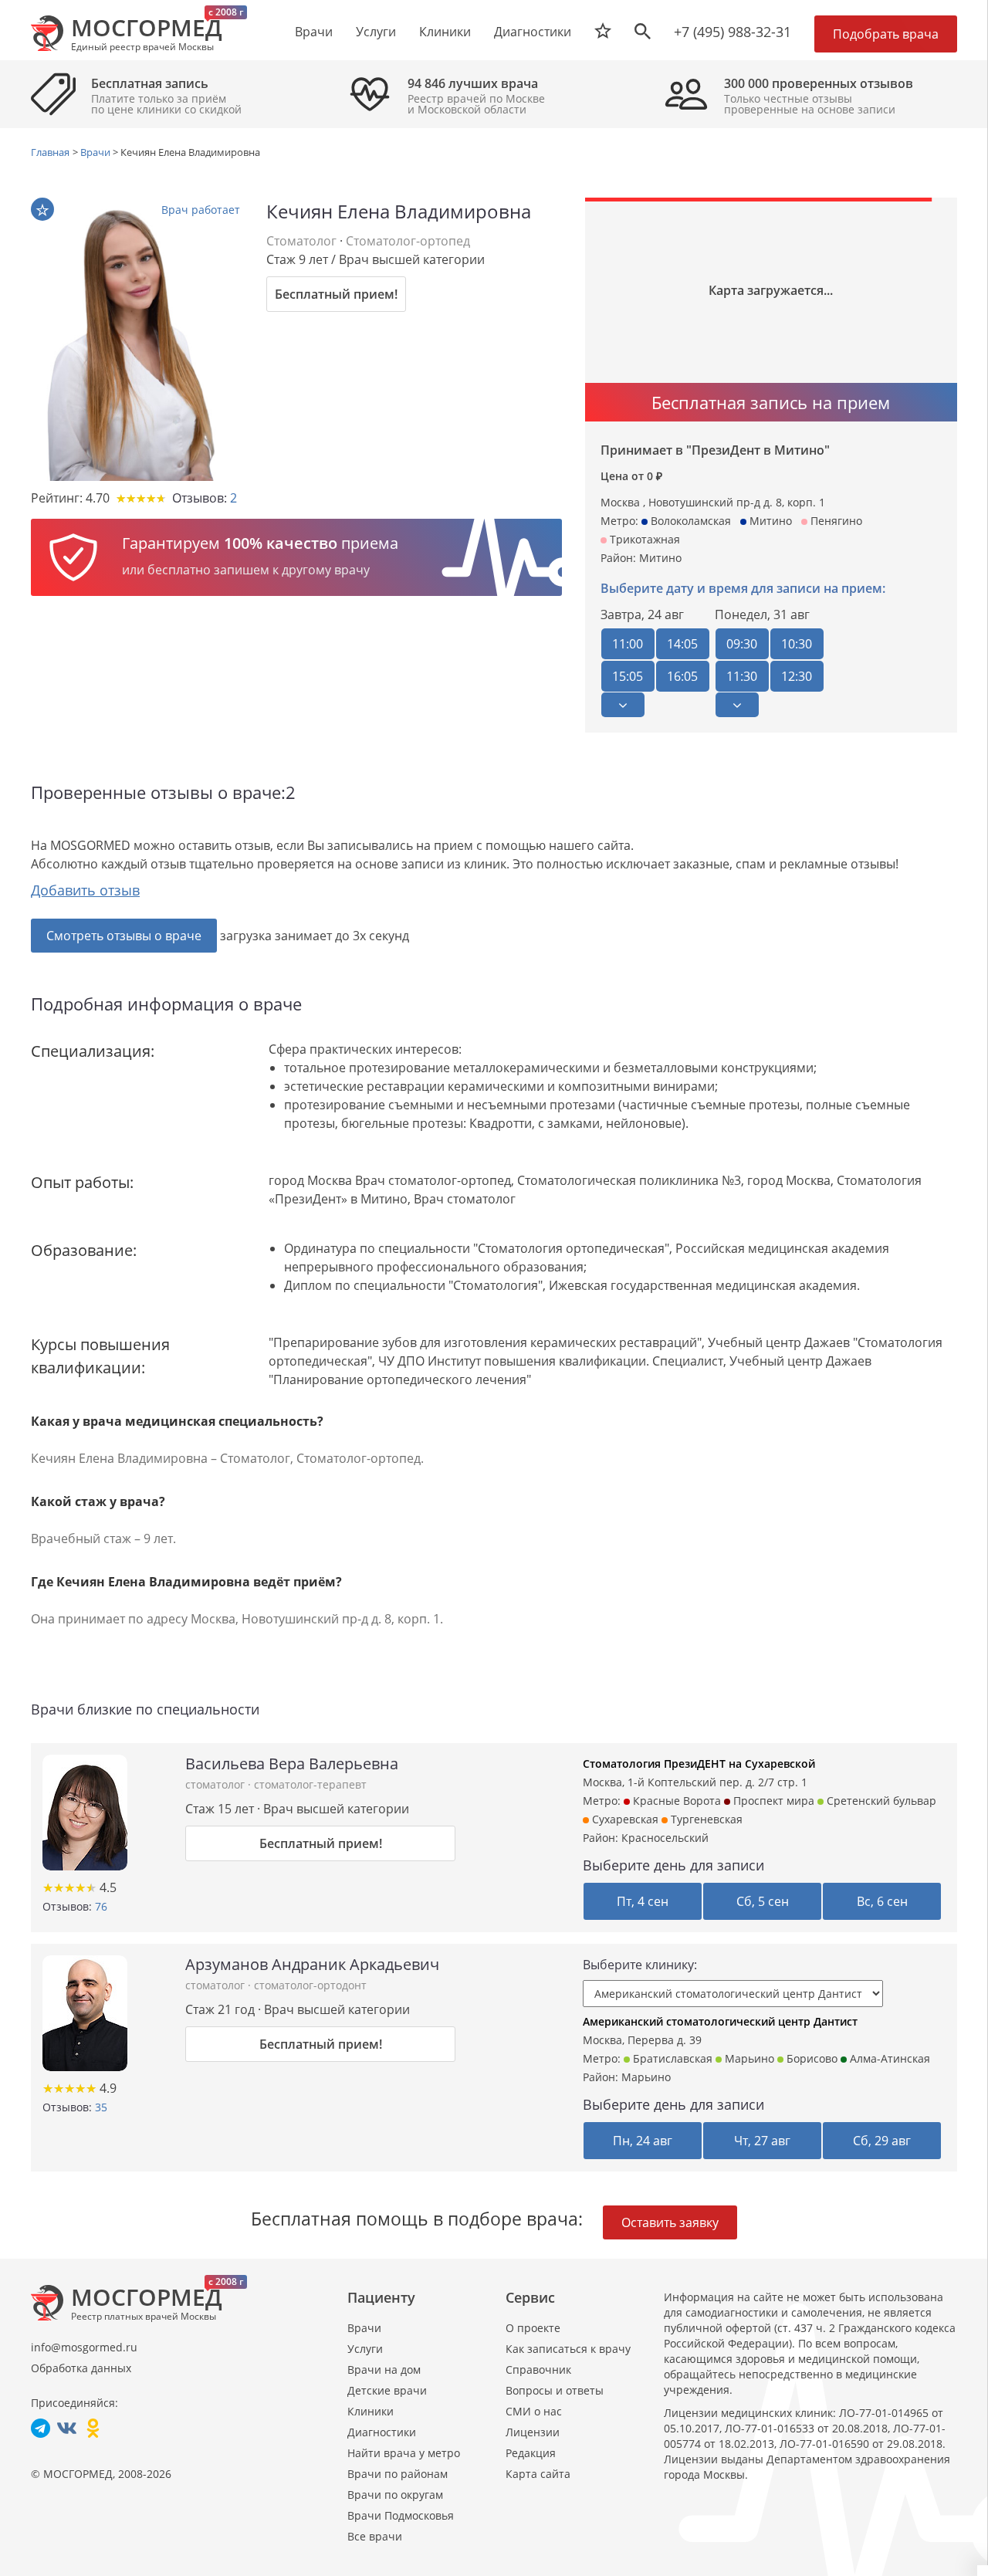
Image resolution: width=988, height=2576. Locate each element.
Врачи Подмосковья (401, 2515)
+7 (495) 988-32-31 (733, 32)
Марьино (748, 2058)
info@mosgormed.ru (84, 2347)
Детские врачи (387, 2390)
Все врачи (375, 2536)
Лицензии (533, 2432)
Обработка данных (81, 2368)
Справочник (538, 2370)
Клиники (370, 2411)
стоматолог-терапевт (310, 1784)
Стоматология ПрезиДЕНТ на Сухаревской (699, 1764)
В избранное (42, 209)
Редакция (531, 2453)
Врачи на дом (384, 2370)
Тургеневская (705, 1819)
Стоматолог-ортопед (408, 241)
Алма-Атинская (888, 2058)
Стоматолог (301, 241)
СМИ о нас (534, 2411)
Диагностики (533, 32)
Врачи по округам (395, 2495)
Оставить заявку (670, 2222)
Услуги (365, 2349)
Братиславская (671, 2058)
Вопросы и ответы (555, 2390)
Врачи (364, 2328)
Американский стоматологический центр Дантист (720, 2021)
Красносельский (665, 1838)
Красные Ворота (675, 1801)
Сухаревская (624, 1819)
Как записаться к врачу (568, 2349)
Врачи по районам (398, 2474)
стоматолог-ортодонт (310, 1985)
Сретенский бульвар (880, 1801)
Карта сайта (538, 2474)
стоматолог (217, 1784)
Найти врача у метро (404, 2453)
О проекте (533, 2328)
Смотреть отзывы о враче (124, 936)
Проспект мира (772, 1801)
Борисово (810, 2058)
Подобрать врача (886, 34)
